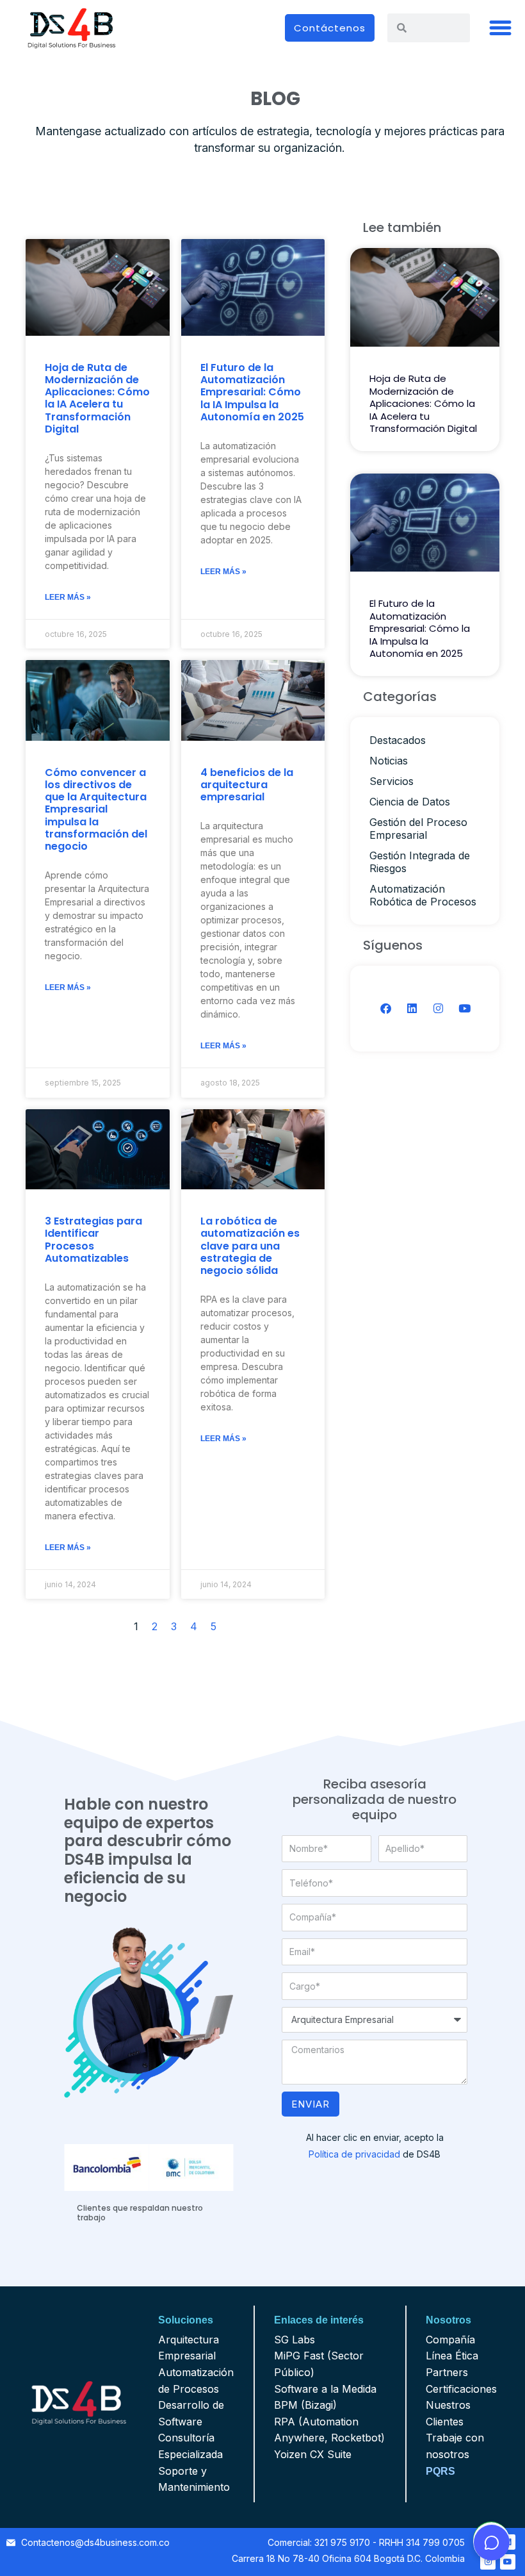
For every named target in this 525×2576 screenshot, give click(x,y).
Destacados (398, 740)
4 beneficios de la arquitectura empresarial (247, 785)
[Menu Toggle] (501, 28)
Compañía (450, 2340)
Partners (447, 2372)
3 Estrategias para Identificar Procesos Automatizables (93, 1240)
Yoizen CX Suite (313, 2454)
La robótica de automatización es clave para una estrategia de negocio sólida (250, 1246)
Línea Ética (452, 2356)
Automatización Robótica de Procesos (423, 895)
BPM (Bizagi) (305, 2405)
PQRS (440, 2471)
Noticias (389, 761)
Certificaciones (461, 2389)
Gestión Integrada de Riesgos (420, 862)
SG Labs (295, 2340)
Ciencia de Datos (410, 802)
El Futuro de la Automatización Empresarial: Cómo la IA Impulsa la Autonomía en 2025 (252, 392)
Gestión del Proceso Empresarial (418, 829)
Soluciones (186, 2320)
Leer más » (68, 597)
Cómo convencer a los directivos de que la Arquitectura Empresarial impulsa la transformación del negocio (96, 809)
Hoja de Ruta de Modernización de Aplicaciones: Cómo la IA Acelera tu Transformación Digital (97, 398)
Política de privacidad (354, 2154)
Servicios (392, 781)
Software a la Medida (325, 2389)
